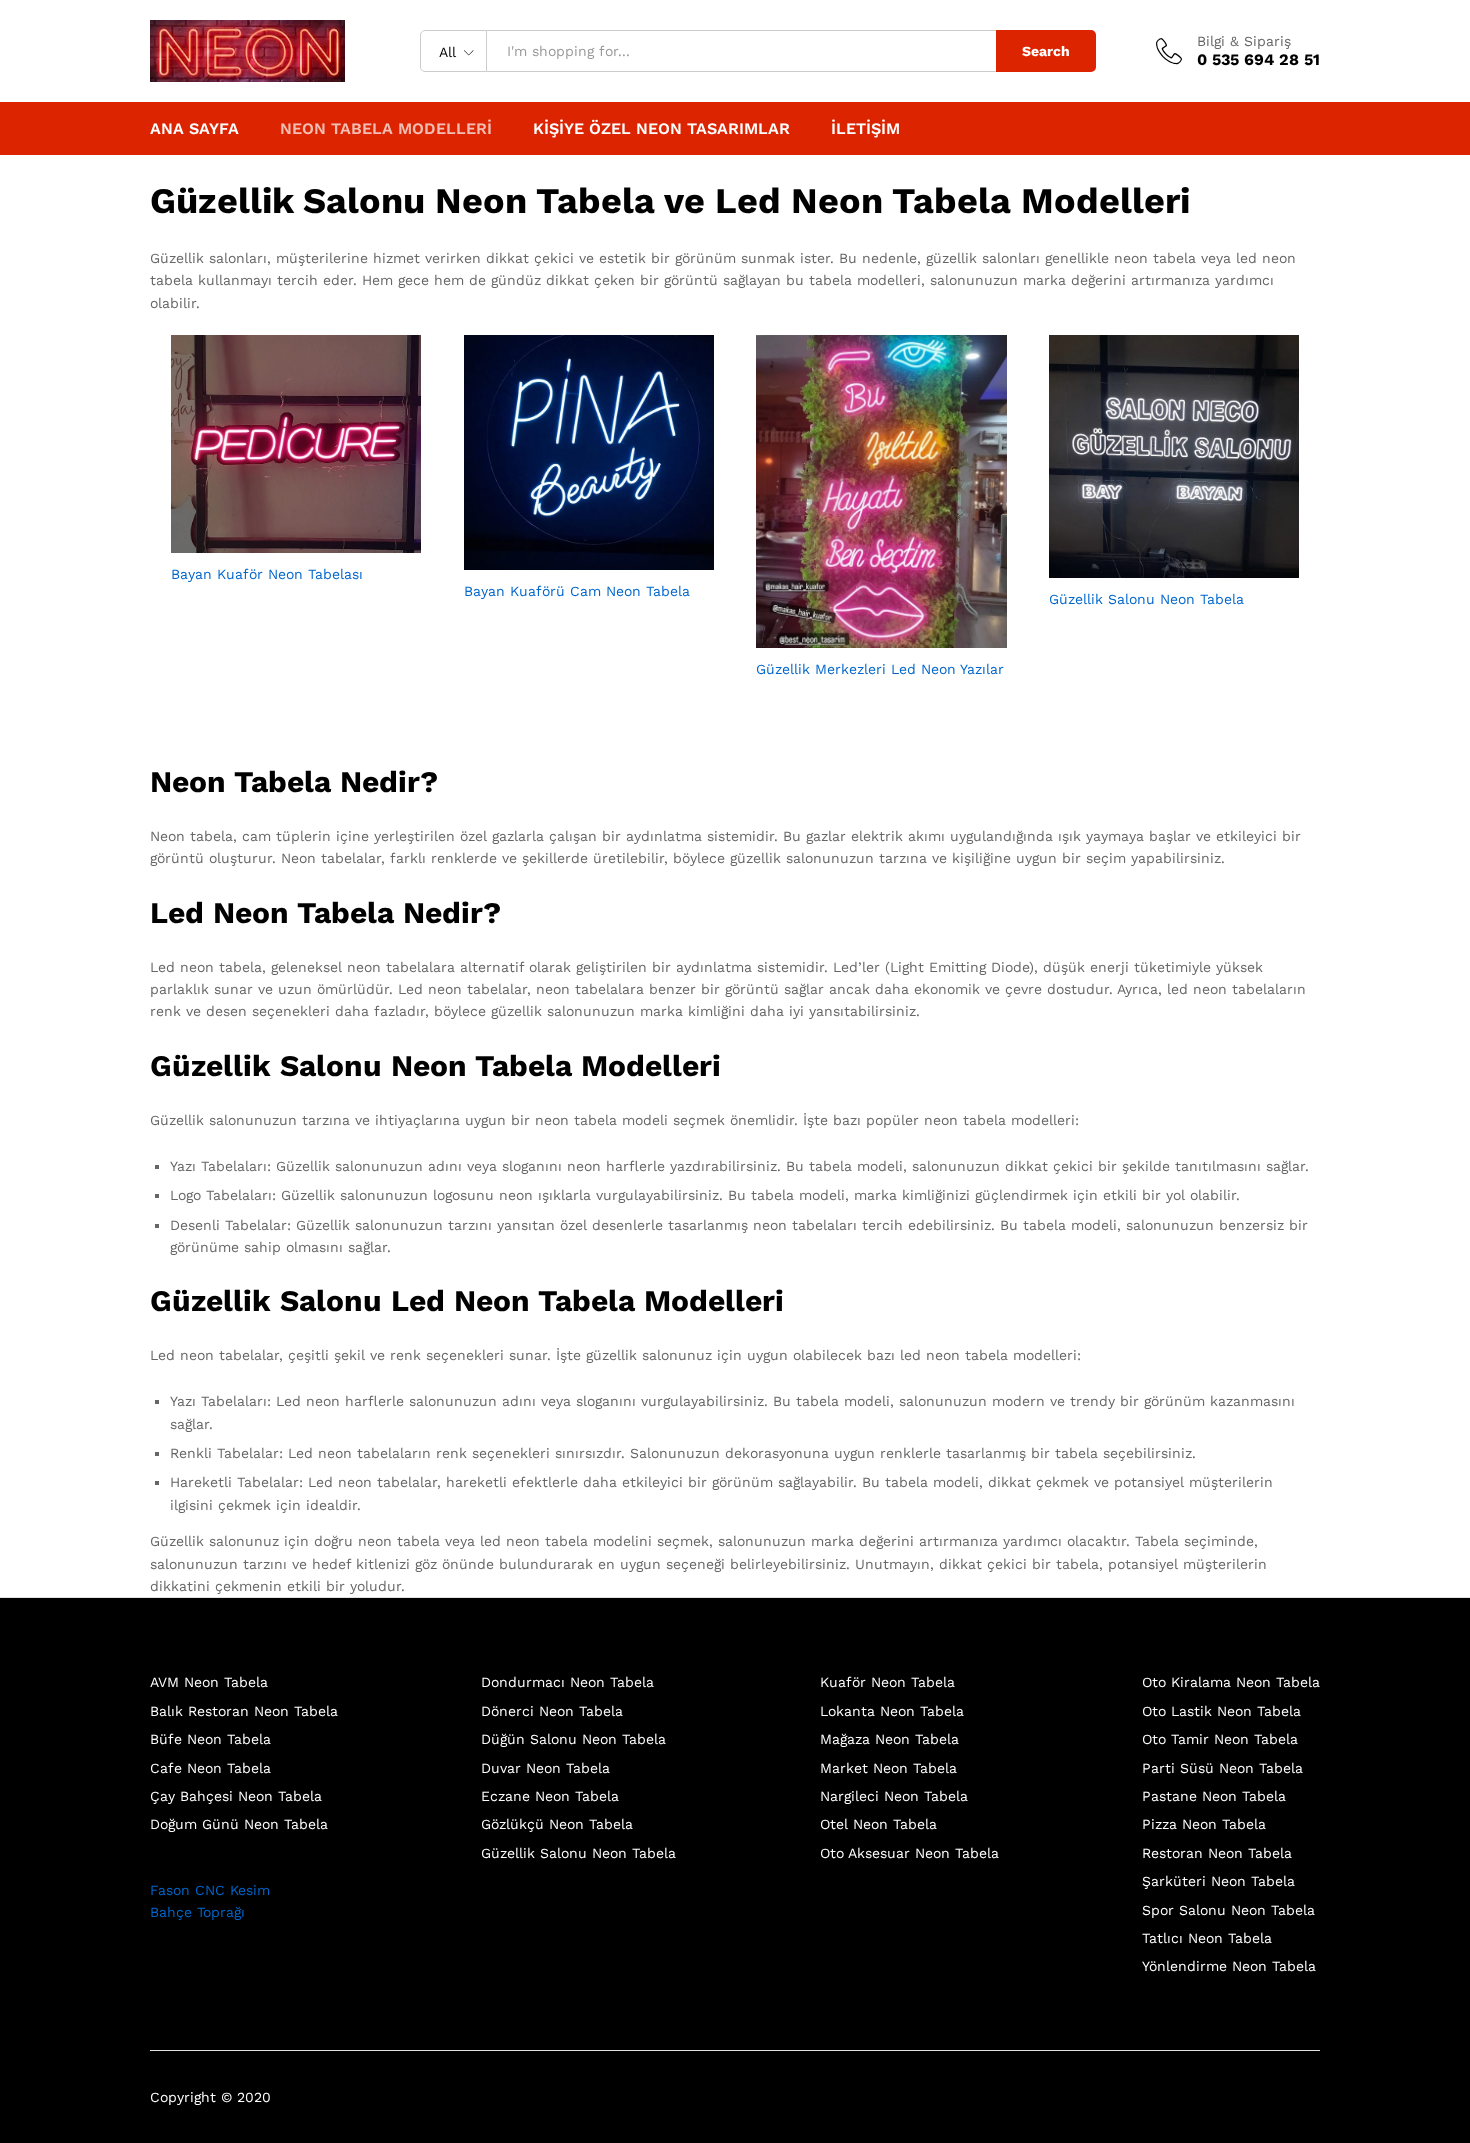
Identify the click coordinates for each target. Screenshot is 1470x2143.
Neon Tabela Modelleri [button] (386, 129)
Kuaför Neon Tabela (887, 1682)
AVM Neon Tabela (209, 1682)
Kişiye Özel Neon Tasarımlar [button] (661, 129)
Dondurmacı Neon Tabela (567, 1682)
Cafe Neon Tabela (210, 1768)
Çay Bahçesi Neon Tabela (236, 1796)
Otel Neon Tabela (878, 1824)
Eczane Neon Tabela (550, 1796)
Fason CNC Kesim (210, 1890)
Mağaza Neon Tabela (889, 1739)
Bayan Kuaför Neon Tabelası (267, 574)
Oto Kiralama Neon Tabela (1231, 1682)
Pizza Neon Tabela (1204, 1824)
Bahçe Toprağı (197, 1912)
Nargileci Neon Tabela (894, 1796)
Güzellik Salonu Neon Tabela (1146, 599)
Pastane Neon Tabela (1214, 1796)
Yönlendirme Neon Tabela (1229, 1966)
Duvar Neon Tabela (545, 1768)
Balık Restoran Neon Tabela (244, 1711)
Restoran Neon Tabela (1217, 1853)
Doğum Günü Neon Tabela (239, 1824)
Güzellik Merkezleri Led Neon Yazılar (880, 669)
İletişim (865, 129)
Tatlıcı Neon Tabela (1207, 1938)
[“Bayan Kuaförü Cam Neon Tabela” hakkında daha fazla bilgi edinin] (566, 558)
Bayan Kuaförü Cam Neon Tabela (577, 591)
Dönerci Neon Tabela (552, 1711)
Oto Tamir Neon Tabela (1220, 1739)
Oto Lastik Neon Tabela (1221, 1711)
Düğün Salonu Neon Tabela (573, 1739)
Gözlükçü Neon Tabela (557, 1824)
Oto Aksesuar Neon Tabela (909, 1853)
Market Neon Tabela (888, 1768)
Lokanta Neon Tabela (892, 1711)
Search (1046, 51)
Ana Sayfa (194, 129)
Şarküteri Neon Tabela (1218, 1881)
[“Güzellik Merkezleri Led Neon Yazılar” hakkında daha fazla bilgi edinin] (858, 636)
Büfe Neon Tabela (210, 1739)
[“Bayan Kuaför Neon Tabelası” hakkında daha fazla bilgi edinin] (273, 541)
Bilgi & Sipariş (1244, 41)
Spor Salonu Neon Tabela (1228, 1910)
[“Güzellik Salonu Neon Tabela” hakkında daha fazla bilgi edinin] (1151, 566)
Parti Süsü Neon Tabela (1222, 1768)
